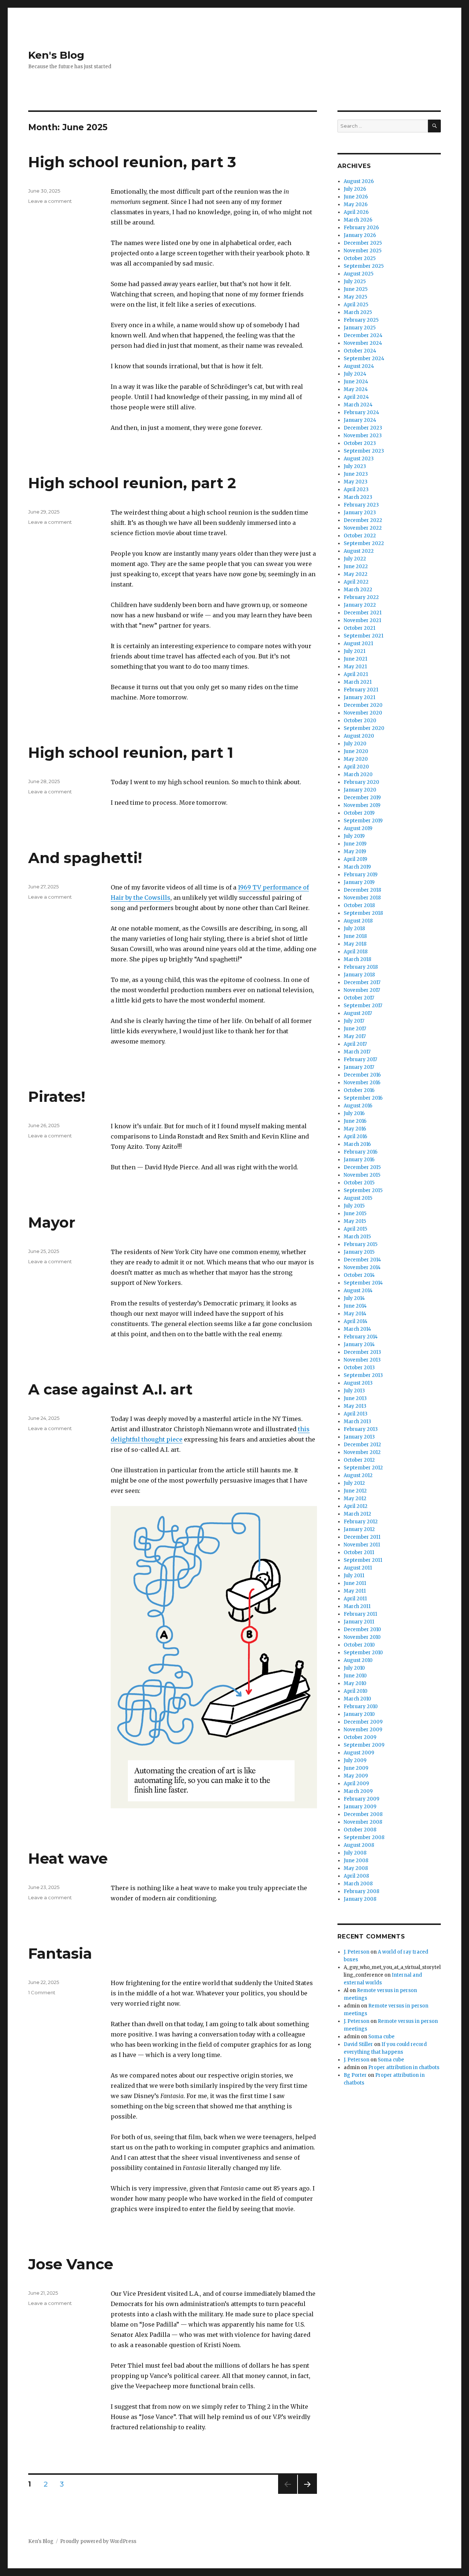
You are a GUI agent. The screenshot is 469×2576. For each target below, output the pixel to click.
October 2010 (359, 1645)
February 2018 (361, 967)
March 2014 (357, 1329)
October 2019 (359, 813)
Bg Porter (355, 2075)
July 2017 (354, 1021)
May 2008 (356, 1868)
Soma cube (381, 2037)
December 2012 (362, 1445)
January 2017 (359, 1067)
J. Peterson (357, 1952)
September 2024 (364, 359)
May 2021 (355, 667)
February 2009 (361, 1799)
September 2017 (363, 1006)
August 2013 (358, 1383)
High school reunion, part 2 (132, 483)
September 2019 (363, 821)
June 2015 (355, 1214)
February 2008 (361, 1891)
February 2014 (361, 1337)
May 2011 (355, 1591)
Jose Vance (71, 2264)
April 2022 (356, 582)
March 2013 (357, 1422)
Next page (307, 2494)
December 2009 (363, 1722)
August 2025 (359, 274)
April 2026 (356, 212)
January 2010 (359, 1714)
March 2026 (358, 220)
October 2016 (359, 1090)
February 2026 (361, 228)
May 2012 (355, 1499)
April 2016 (355, 1137)
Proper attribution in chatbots (404, 2067)
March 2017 (357, 1052)
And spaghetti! (85, 858)
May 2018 (355, 944)
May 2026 (356, 204)
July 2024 (355, 374)
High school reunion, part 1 (131, 752)
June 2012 (355, 1491)
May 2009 (356, 1776)
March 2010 (357, 1699)
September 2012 (363, 1468)
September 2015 (363, 1190)
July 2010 (354, 1668)
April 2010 (356, 1691)
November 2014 (362, 1267)
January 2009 (360, 1807)
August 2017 (358, 1013)
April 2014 (356, 1321)
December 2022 (363, 520)
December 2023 (363, 428)
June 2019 (355, 844)
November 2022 (363, 528)
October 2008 (360, 1830)
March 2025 (358, 312)
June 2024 (356, 382)
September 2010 (363, 1653)
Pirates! (57, 1097)
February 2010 (361, 1707)
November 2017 (362, 990)
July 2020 (355, 744)
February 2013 (361, 1429)
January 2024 (360, 420)
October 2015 (359, 1183)
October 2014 (359, 1275)
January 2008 (360, 1899)
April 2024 (356, 397)
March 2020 (358, 774)
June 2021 (355, 659)
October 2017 (359, 998)
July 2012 (354, 1483)
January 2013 (359, 1437)
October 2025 (360, 258)
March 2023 (358, 497)
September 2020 (364, 728)
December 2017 (362, 982)
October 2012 (359, 1460)
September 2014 (363, 1283)
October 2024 (360, 351)
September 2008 (364, 1837)
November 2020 (363, 713)
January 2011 (359, 1622)
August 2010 (358, 1660)
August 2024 (359, 366)
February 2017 (360, 1059)
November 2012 (362, 1452)
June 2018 (355, 936)
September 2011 (363, 1560)
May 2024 (356, 389)
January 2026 (360, 235)
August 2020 (359, 736)
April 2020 (356, 767)
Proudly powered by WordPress (98, 2541)
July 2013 (354, 1391)
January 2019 (359, 882)
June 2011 (355, 1583)
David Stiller (358, 2044)
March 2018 (357, 959)
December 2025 (363, 243)
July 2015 (354, 1206)
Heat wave (68, 1858)
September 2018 (363, 913)
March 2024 (358, 405)
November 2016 (362, 1083)
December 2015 (362, 1167)
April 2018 (356, 952)
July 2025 (355, 282)
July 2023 (355, 466)
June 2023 (356, 474)
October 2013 (359, 1368)
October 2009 (360, 1737)
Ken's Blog (56, 55)
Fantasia (60, 1953)
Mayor (52, 1222)
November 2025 (363, 251)
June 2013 (355, 1398)
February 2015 (361, 1244)
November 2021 (362, 620)
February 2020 (361, 782)
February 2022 (361, 597)
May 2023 (356, 482)
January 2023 (360, 513)
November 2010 (362, 1637)
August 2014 (358, 1291)
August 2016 (358, 1106)
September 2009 (364, 1745)
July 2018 (354, 929)
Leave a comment (50, 201)
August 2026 (359, 181)
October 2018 (359, 905)
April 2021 (356, 674)
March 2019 (357, 867)
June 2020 (356, 751)
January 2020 (360, 790)
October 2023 (360, 443)
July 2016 (354, 1113)
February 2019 (361, 875)
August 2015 (358, 1198)
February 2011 (360, 1614)
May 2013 (355, 1406)
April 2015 (355, 1229)
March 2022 (358, 590)
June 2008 (356, 1861)
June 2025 (356, 289)
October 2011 (359, 1552)
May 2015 (355, 1221)
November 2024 (363, 343)
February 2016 (361, 1152)
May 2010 (355, 1683)
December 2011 (362, 1537)
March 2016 (357, 1144)
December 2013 (362, 1352)
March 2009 (358, 1791)
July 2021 (354, 651)
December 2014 (362, 1260)
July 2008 (355, 1853)
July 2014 (354, 1298)
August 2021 (358, 644)
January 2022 (360, 605)
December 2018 (362, 890)
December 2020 (363, 705)
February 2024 (361, 412)
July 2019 (354, 836)
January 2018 (359, 975)
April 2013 (356, 1414)
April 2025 (356, 305)
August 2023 (359, 459)
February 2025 (361, 320)
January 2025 (360, 328)
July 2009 (355, 1760)
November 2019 (362, 805)
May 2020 (356, 759)
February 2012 (361, 1522)
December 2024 (363, 335)
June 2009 (356, 1768)
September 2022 (364, 543)
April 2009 (356, 1784)
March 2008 (358, 1884)
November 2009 (363, 1730)
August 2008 (359, 1845)
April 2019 (355, 859)
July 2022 (355, 559)
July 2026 (355, 189)
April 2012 (356, 1506)
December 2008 (363, 1814)
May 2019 (355, 852)
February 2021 (361, 690)
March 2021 (358, 682)
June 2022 (356, 567)
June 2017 (355, 1029)
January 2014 (359, 1344)
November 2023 (363, 436)
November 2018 (362, 898)
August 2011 (358, 1568)
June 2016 (355, 1121)
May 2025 (355, 297)
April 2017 (355, 1044)
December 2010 (362, 1629)
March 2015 (357, 1237)
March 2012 (357, 1514)
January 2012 (359, 1529)
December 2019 (362, 798)
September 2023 (364, 451)
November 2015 (362, 1175)
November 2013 (362, 1360)
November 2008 (363, 1822)
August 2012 (358, 1475)
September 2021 (363, 636)
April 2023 (356, 489)
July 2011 (354, 1576)
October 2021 (359, 628)
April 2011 (355, 1599)
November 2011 (362, 1545)
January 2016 (359, 1160)
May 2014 (355, 1314)
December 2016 (362, 1075)
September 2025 (364, 266)
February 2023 (361, 505)
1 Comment (42, 1992)
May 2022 (356, 574)
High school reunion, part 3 (132, 162)
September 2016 (363, 1098)
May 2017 (355, 1036)
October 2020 (360, 721)
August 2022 (359, 551)
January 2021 (359, 697)
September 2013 (363, 1375)
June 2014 (355, 1306)
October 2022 (360, 536)
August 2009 (359, 1753)
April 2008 (356, 1876)
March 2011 (357, 1606)
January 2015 (359, 1252)
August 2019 (358, 828)
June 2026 (356, 197)
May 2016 (355, 1129)
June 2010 (355, 1676)
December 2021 (363, 613)
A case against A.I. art (110, 1389)
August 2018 (358, 921)
